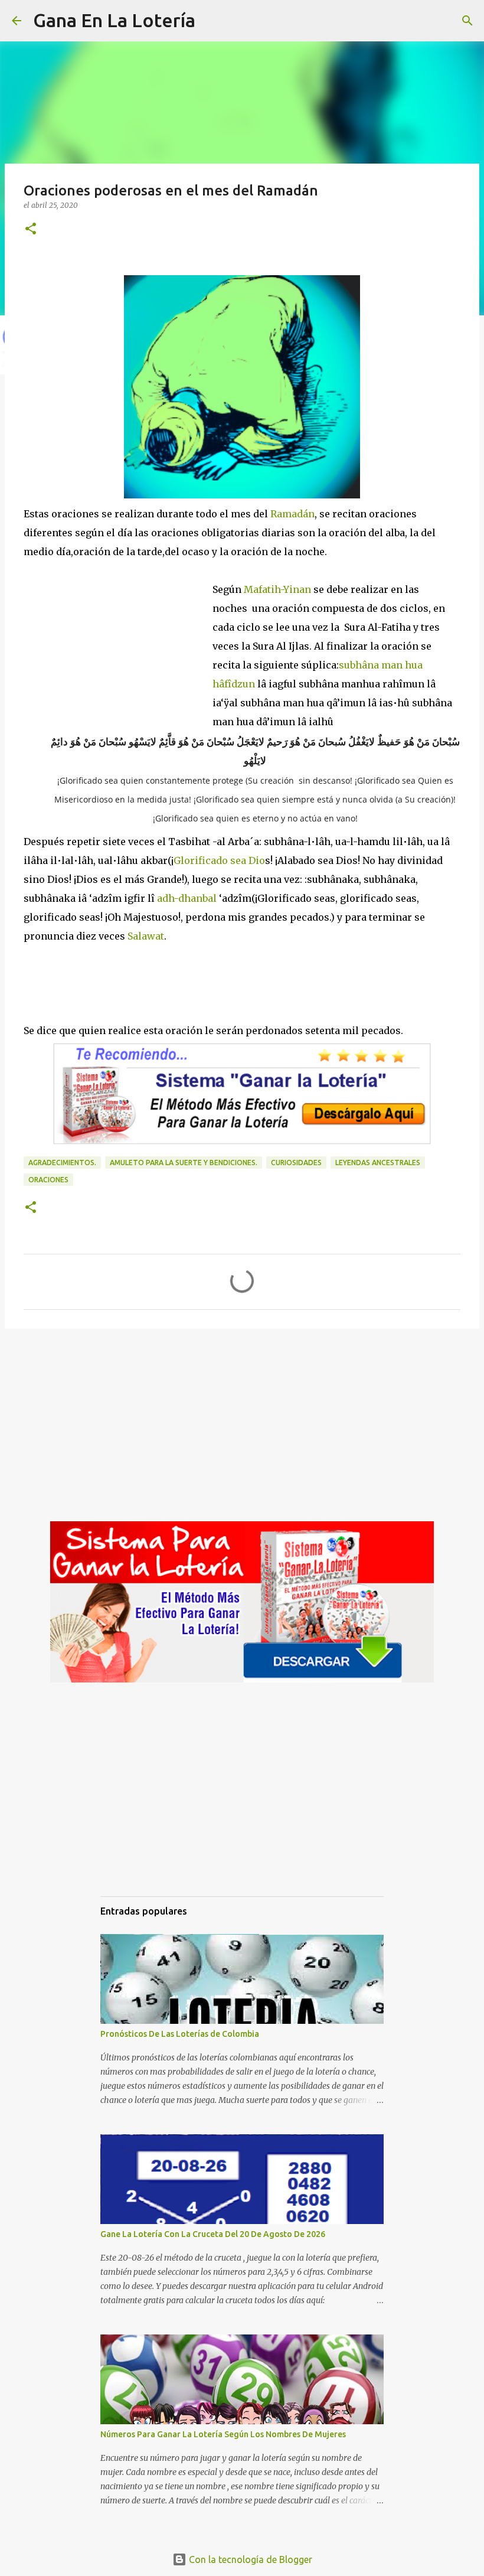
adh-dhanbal (188, 898)
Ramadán (291, 514)
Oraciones (48, 1180)
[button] (31, 229)
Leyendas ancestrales (378, 1163)
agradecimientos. (62, 1163)
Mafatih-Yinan (277, 589)
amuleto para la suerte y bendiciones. (184, 1163)
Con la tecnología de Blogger (249, 2559)
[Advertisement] (118, 641)
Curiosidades (296, 1163)
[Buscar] (212, 21)
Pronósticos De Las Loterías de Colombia (180, 2034)
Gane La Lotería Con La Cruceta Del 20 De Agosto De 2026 (213, 2234)
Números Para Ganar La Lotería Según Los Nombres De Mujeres (223, 2434)
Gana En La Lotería (114, 20)
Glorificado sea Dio (219, 860)
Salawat (146, 936)
